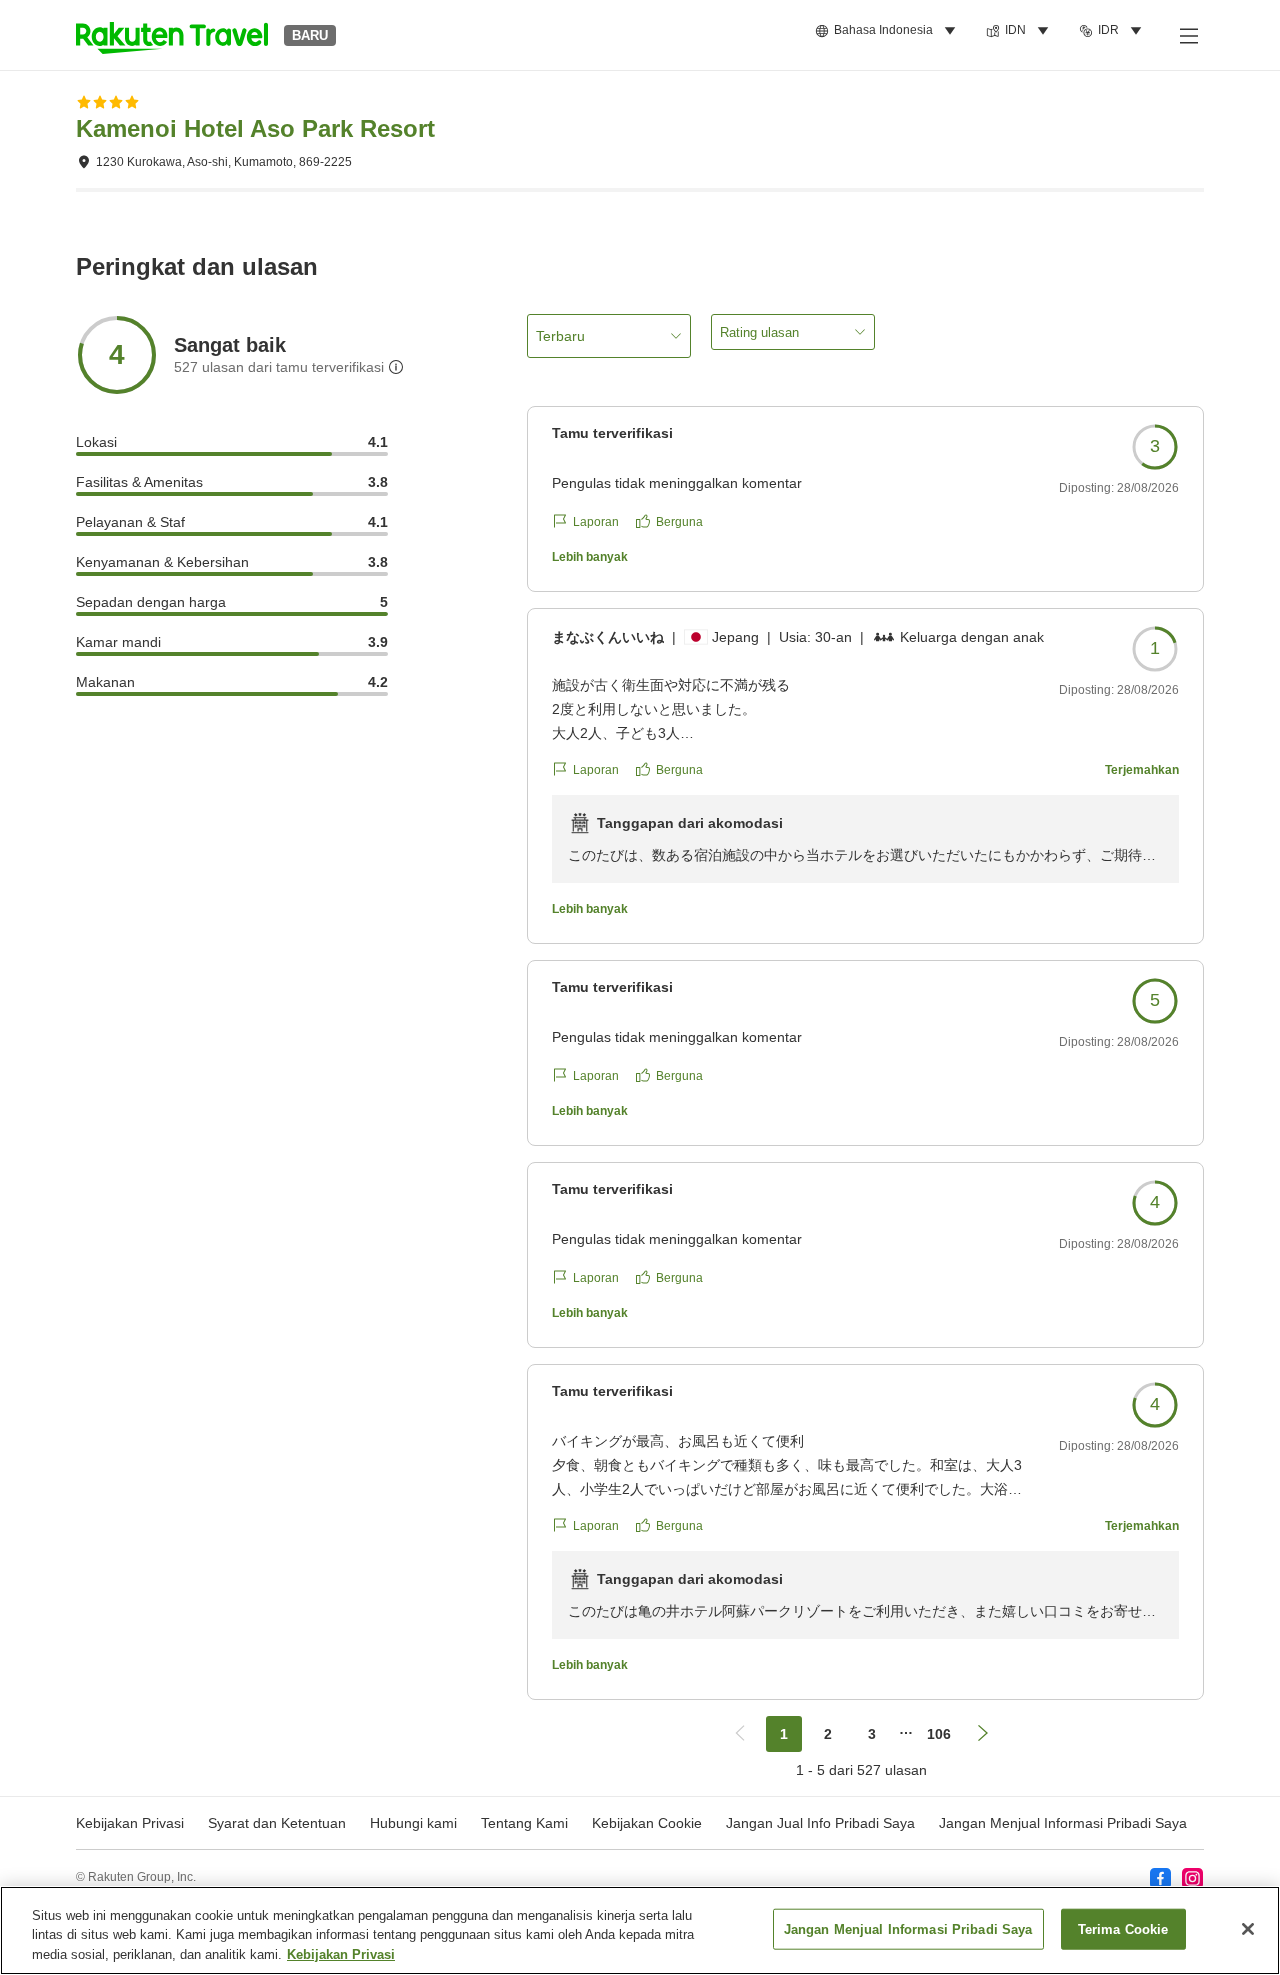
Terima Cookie (1123, 1928)
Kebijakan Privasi (341, 1954)
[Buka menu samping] (1188, 35)
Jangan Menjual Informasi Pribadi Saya (1063, 1823)
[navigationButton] (740, 1734)
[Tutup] (1248, 1929)
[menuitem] (888, 31)
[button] (172, 35)
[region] (640, 1930)
